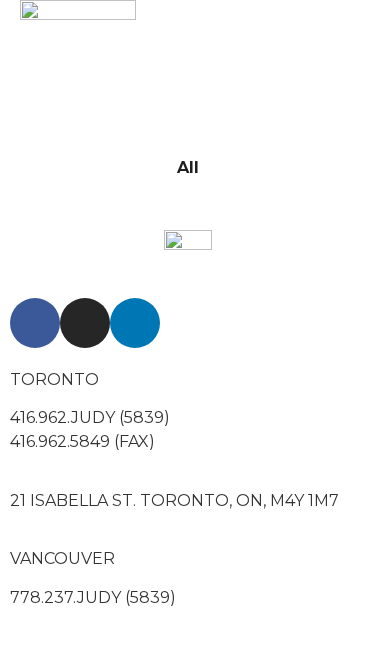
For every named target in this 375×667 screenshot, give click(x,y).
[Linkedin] (135, 323)
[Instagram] (85, 323)
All (188, 167)
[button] (280, 58)
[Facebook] (35, 323)
